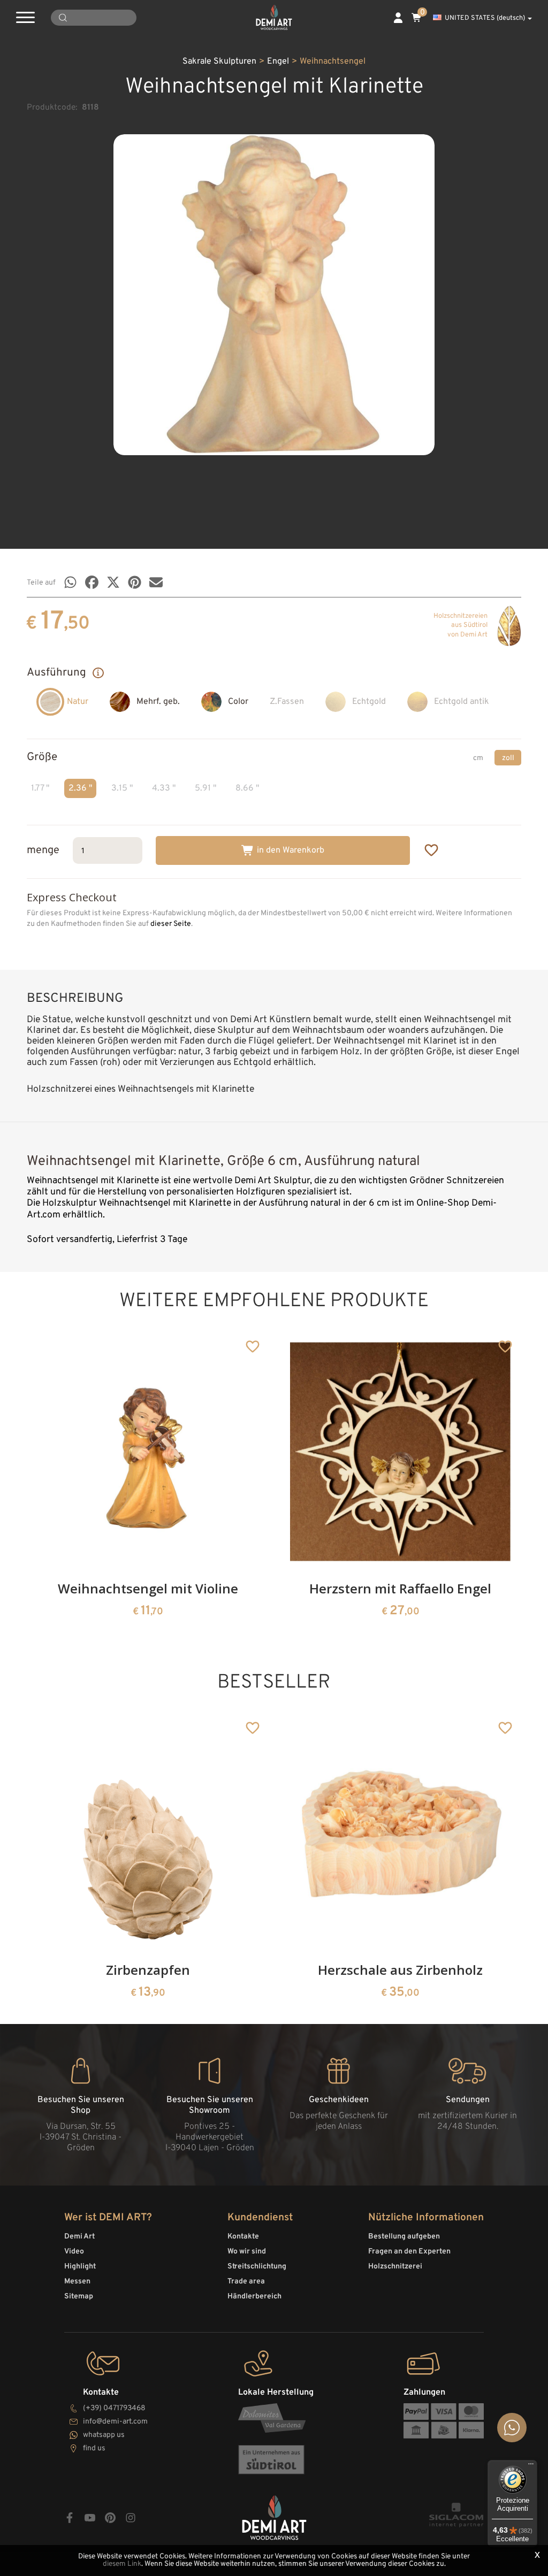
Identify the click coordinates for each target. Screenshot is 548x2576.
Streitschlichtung (257, 2267)
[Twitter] (113, 582)
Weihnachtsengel (333, 62)
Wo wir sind (247, 2252)
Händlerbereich (254, 2297)
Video (74, 2252)
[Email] (156, 582)
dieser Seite (171, 924)
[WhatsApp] (70, 582)
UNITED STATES (485, 18)
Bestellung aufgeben (404, 2237)
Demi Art (79, 2237)
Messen (77, 2282)
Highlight (80, 2267)
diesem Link (122, 2564)
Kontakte (243, 2237)
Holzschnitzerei (395, 2267)
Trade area (246, 2282)
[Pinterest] (135, 582)
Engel (278, 62)
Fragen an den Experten (409, 2252)
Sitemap (79, 2297)
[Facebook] (92, 582)
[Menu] (531, 2466)
